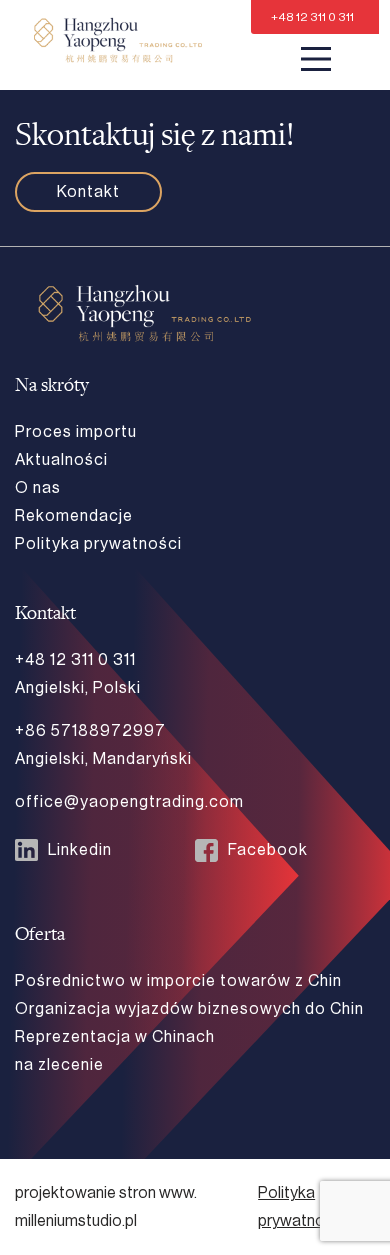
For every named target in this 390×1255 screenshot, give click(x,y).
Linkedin (80, 850)
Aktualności (61, 460)
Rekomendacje (74, 516)
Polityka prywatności (98, 544)
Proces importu (76, 432)
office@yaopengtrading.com (129, 802)
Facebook (268, 850)
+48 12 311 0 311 (312, 17)
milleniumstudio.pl (76, 1221)
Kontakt (88, 192)
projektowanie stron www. (106, 1193)
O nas (38, 488)
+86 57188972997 (90, 731)
